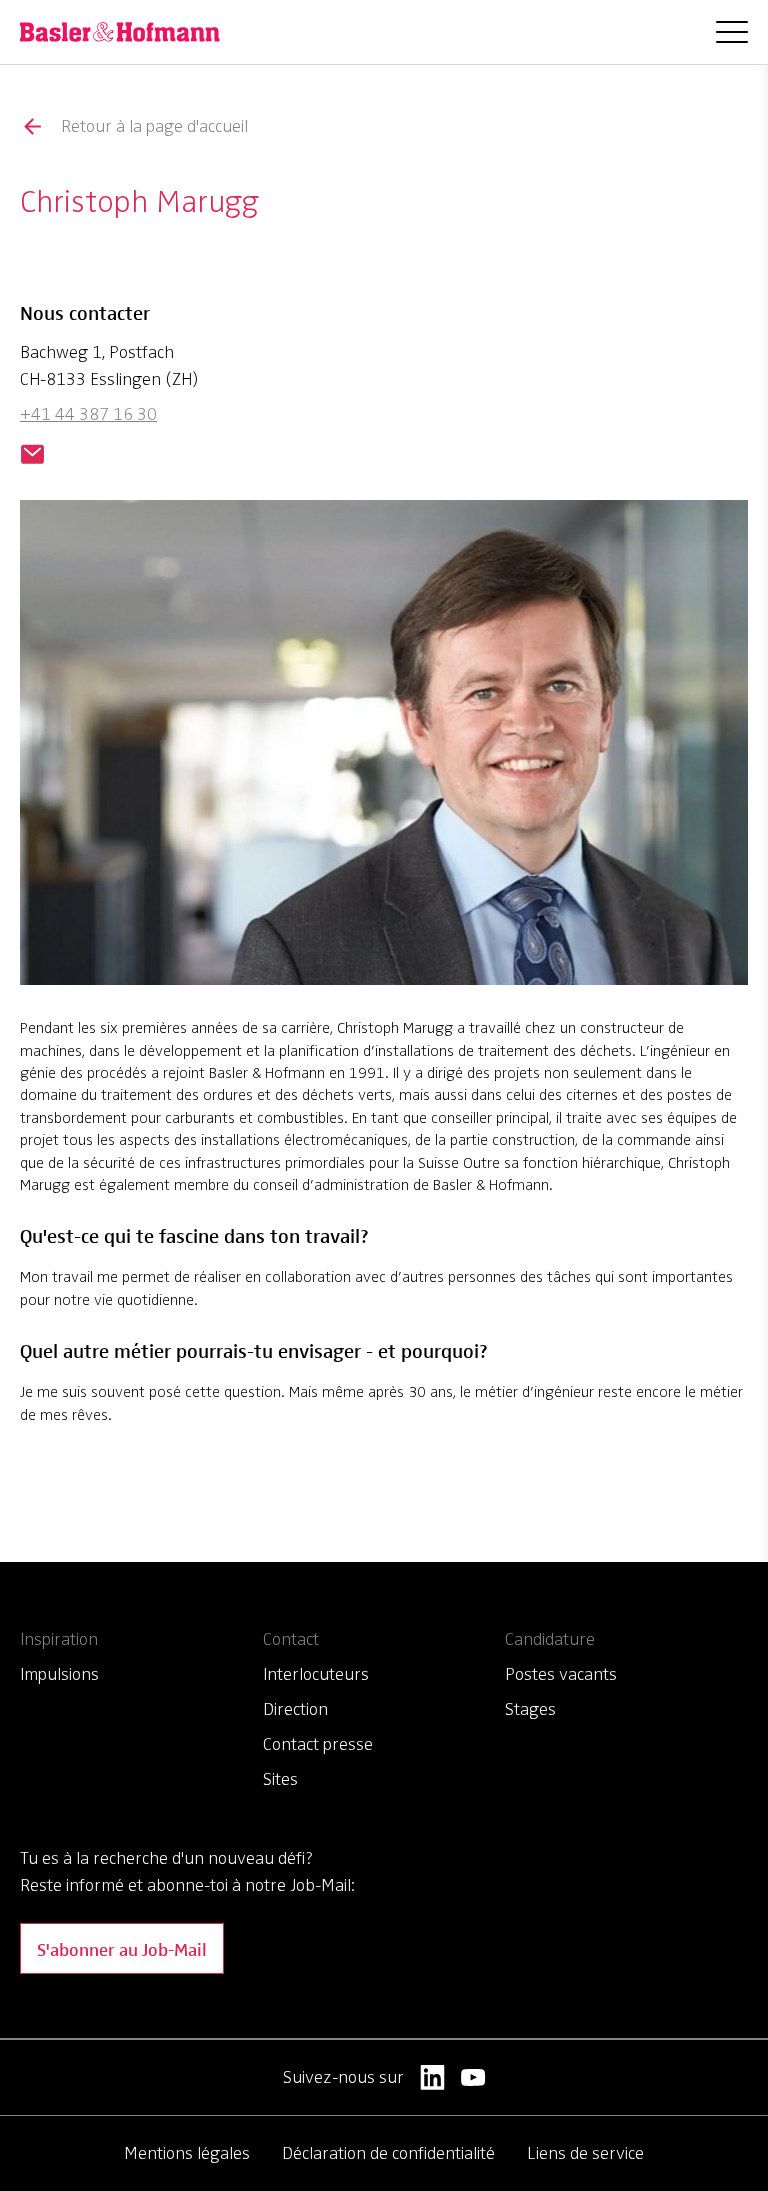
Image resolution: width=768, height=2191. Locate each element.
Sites (280, 1779)
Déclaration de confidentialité (388, 2153)
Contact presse (318, 1744)
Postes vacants (561, 1674)
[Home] (120, 32)
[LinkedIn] (432, 2077)
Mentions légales (187, 2153)
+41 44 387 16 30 (88, 414)
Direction (295, 1709)
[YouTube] (473, 2077)
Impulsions (59, 1674)
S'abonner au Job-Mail (122, 1948)
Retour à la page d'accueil (154, 126)
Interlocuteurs (316, 1674)
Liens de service (585, 2153)
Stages (530, 1709)
